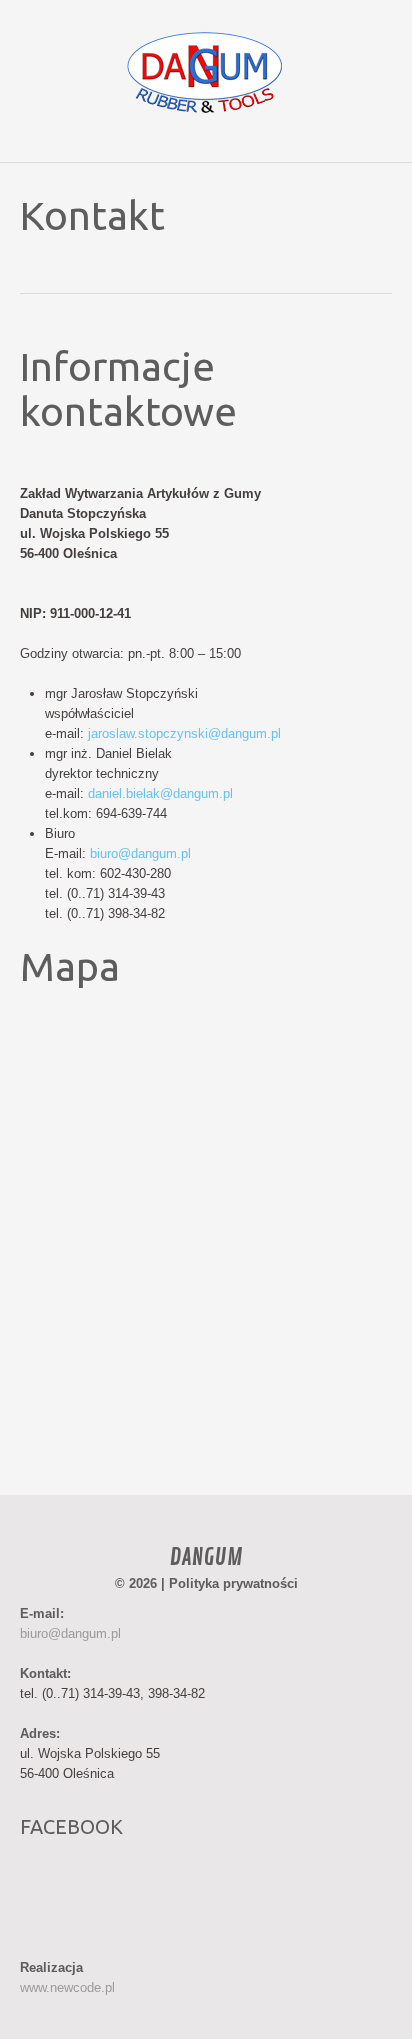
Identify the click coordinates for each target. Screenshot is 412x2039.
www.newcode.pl (67, 1987)
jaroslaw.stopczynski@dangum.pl (184, 733)
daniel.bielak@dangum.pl (160, 793)
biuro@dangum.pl (140, 853)
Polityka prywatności (233, 1583)
